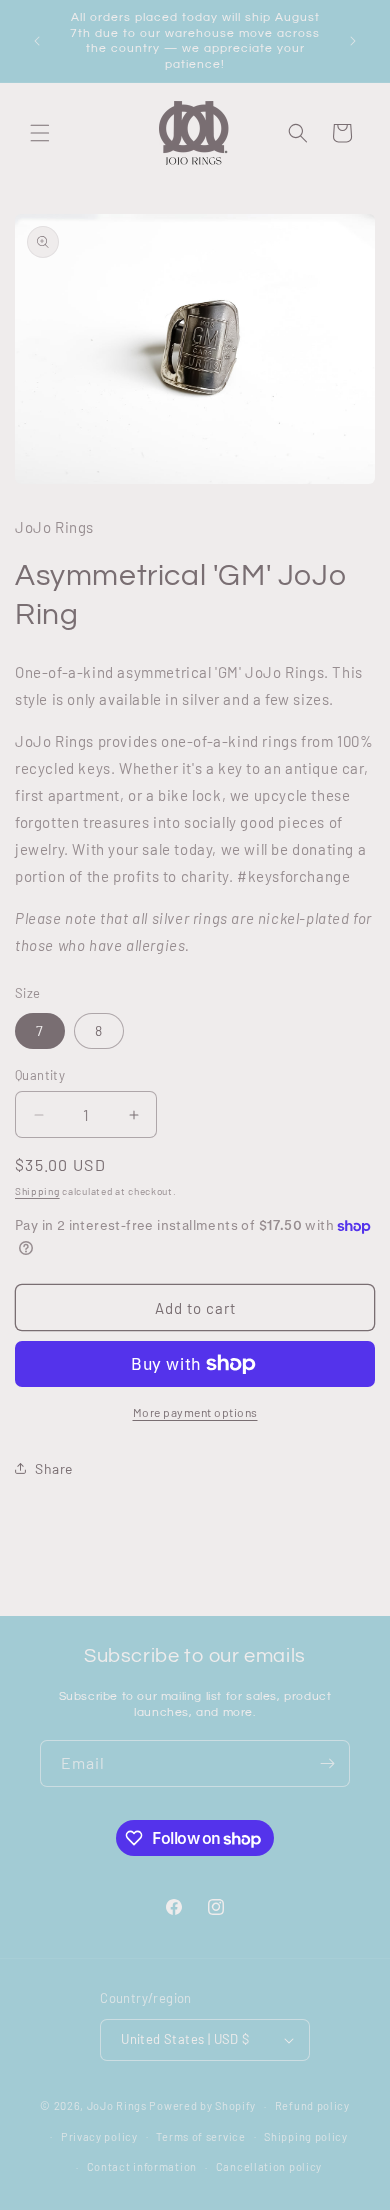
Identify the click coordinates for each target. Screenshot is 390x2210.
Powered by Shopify (202, 2105)
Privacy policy (99, 2136)
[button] (40, 133)
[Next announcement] (353, 41)
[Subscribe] (327, 1763)
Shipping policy (306, 2136)
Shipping (37, 1191)
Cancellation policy (269, 2166)
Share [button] (54, 1468)
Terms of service (200, 2136)
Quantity (40, 1075)
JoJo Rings (117, 2105)
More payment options (195, 1412)
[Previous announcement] (37, 41)
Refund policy (312, 2105)
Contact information (142, 2166)
